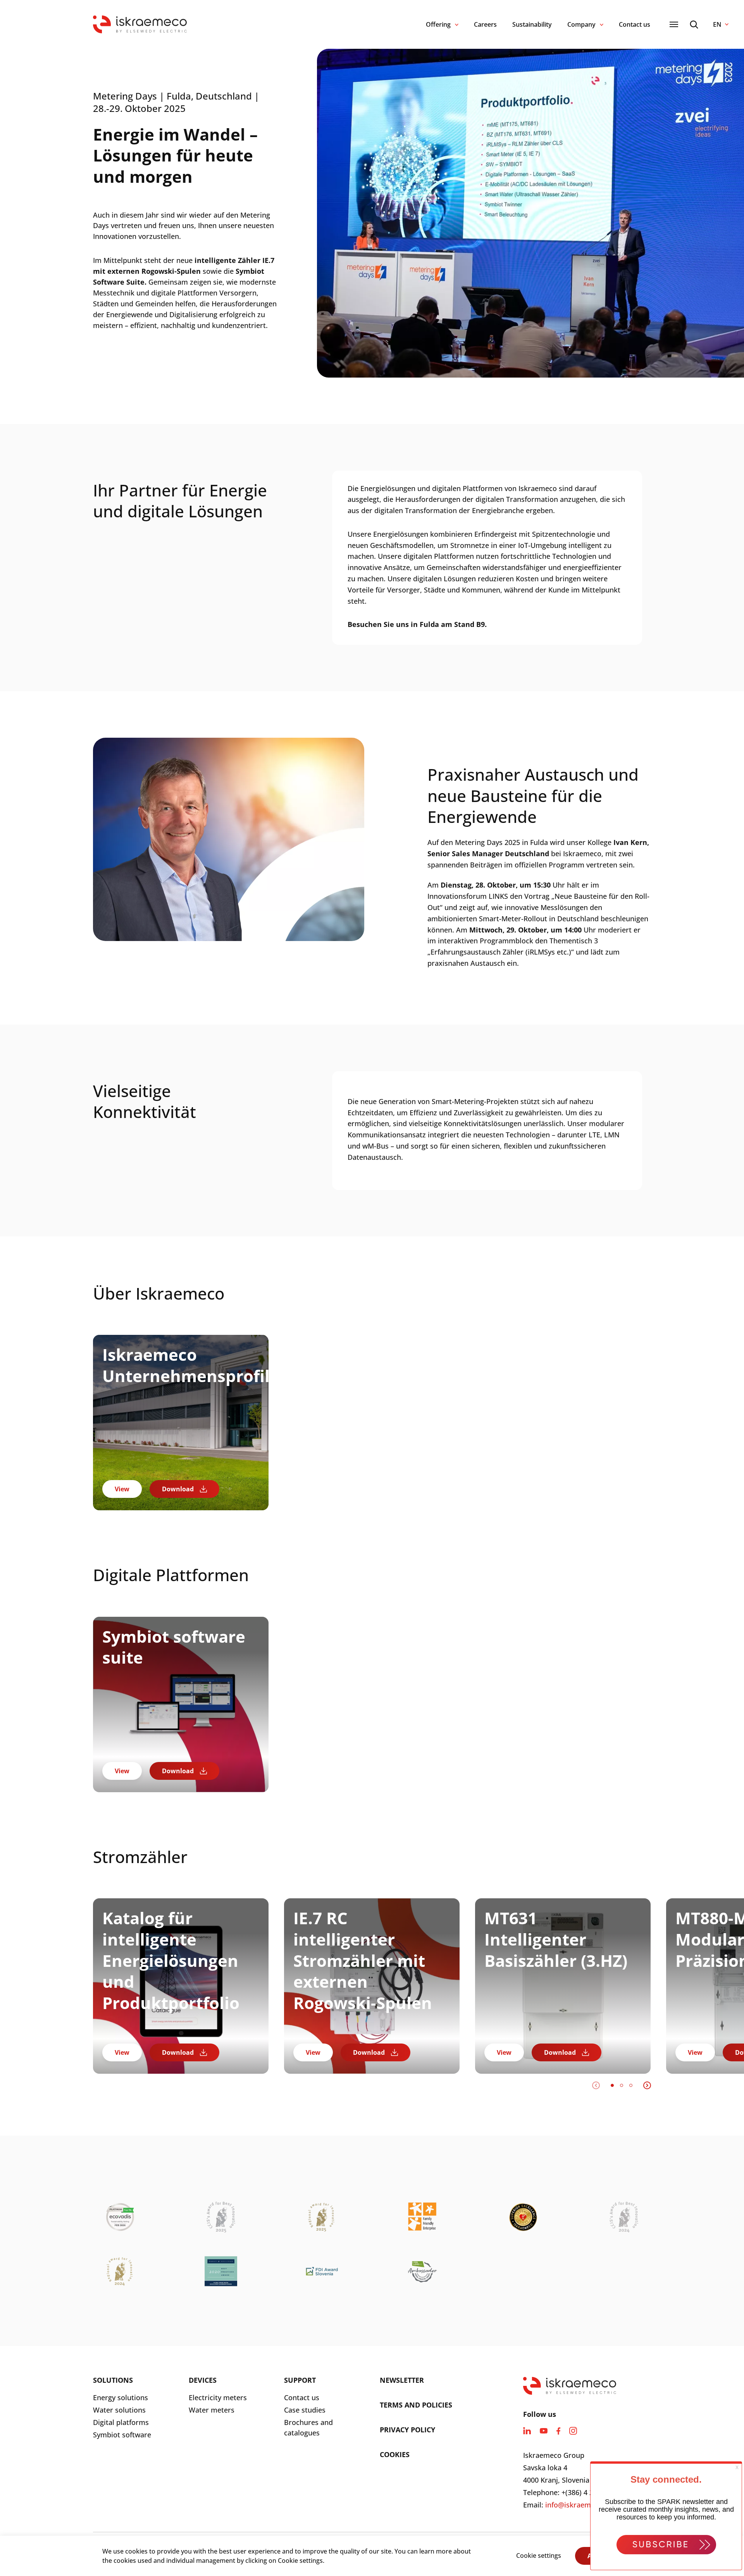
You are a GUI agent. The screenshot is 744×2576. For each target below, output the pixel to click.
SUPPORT (300, 2380)
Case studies (305, 2410)
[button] (612, 2085)
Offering (438, 24)
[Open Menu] (674, 24)
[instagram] (573, 2431)
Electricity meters (218, 2397)
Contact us (635, 24)
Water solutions (119, 2410)
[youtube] (544, 2431)
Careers (485, 24)
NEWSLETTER (402, 2380)
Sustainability (532, 24)
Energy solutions (121, 2397)
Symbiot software (122, 2435)
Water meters (212, 2410)
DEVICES (203, 2380)
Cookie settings (539, 2555)
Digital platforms (121, 2422)
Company (581, 24)
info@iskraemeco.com (582, 2505)
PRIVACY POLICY (407, 2430)
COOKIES (395, 2454)
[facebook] (558, 2431)
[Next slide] (647, 2085)
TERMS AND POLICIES (416, 2405)
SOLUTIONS (113, 2380)
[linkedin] (527, 2431)
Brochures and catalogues (308, 2427)
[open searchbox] (694, 25)
